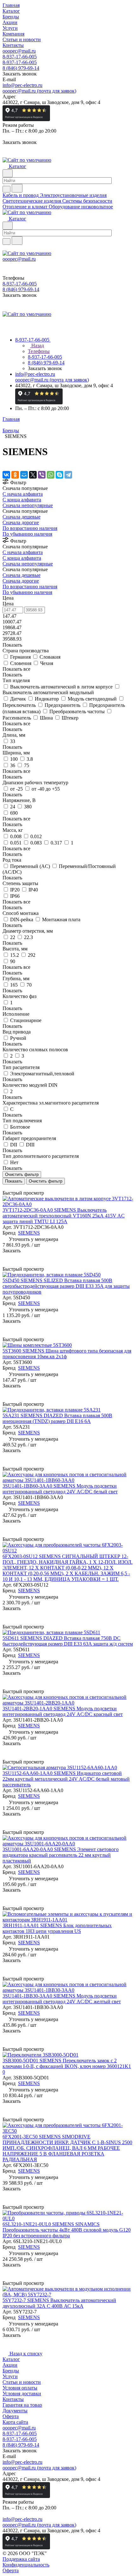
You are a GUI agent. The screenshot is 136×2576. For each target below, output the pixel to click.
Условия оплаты (20, 2388)
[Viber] (42, 475)
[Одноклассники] (15, 475)
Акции (10, 2365)
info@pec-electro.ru (22, 85)
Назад (37, 346)
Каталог (11, 2359)
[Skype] (59, 475)
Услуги (10, 2376)
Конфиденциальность (26, 2565)
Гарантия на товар (22, 2405)
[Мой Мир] (24, 475)
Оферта (11, 2416)
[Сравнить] (6, 1263)
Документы (15, 2411)
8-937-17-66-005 (20, 57)
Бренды (11, 2371)
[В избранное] (5, 1257)
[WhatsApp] (51, 475)
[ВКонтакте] (6, 475)
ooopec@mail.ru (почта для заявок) (39, 91)
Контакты (13, 2399)
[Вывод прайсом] (13, 1187)
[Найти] (17, 188)
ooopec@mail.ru (19, 51)
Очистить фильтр (46, 1181)
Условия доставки (22, 2393)
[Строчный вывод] (9, 1187)
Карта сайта (15, 2422)
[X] (33, 475)
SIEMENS (29, 1233)
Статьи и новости (22, 2382)
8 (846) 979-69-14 (21, 68)
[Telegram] (68, 475)
